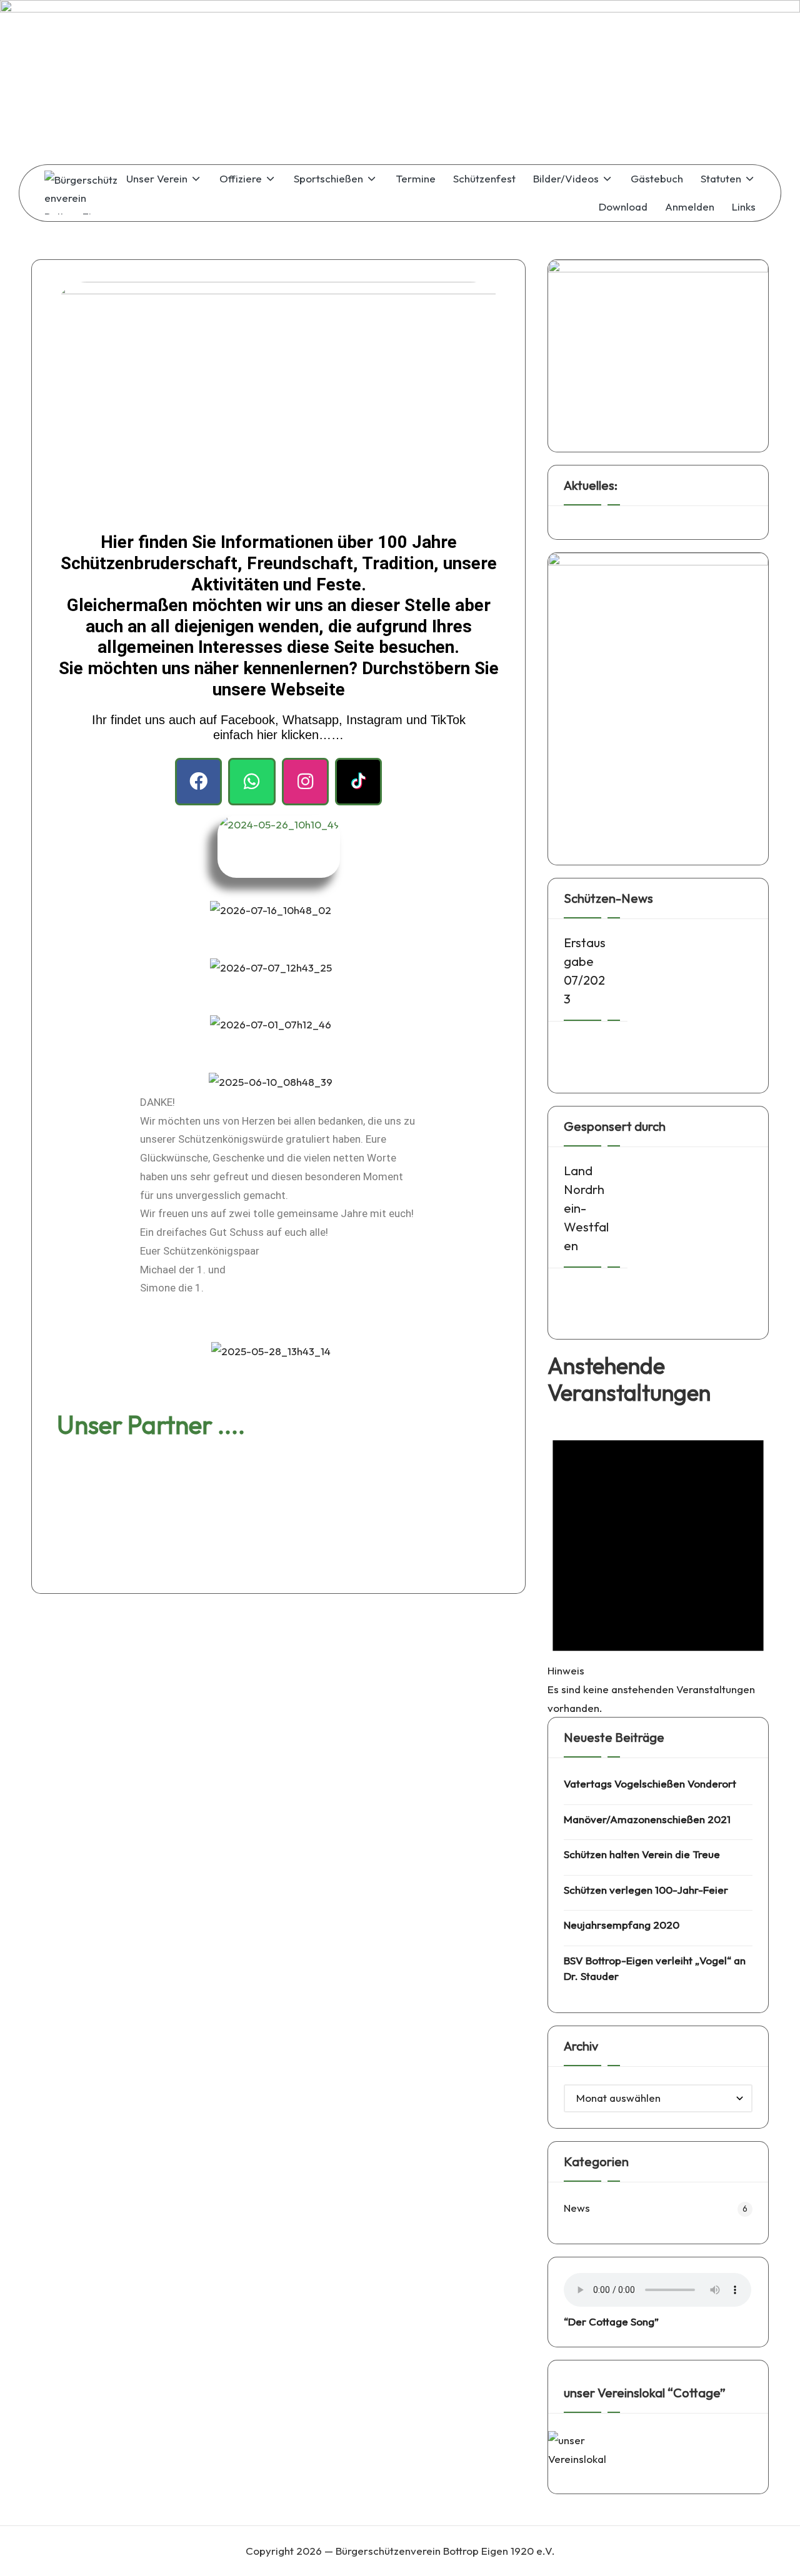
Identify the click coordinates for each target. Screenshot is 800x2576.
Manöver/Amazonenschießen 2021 (647, 1819)
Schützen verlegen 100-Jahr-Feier (646, 1890)
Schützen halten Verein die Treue (642, 1854)
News (577, 2208)
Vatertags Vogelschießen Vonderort (650, 1783)
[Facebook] (198, 781)
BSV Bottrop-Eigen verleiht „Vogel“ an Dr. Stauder (655, 1968)
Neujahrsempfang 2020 (622, 1925)
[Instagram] (305, 781)
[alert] (658, 1566)
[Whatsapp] (252, 781)
